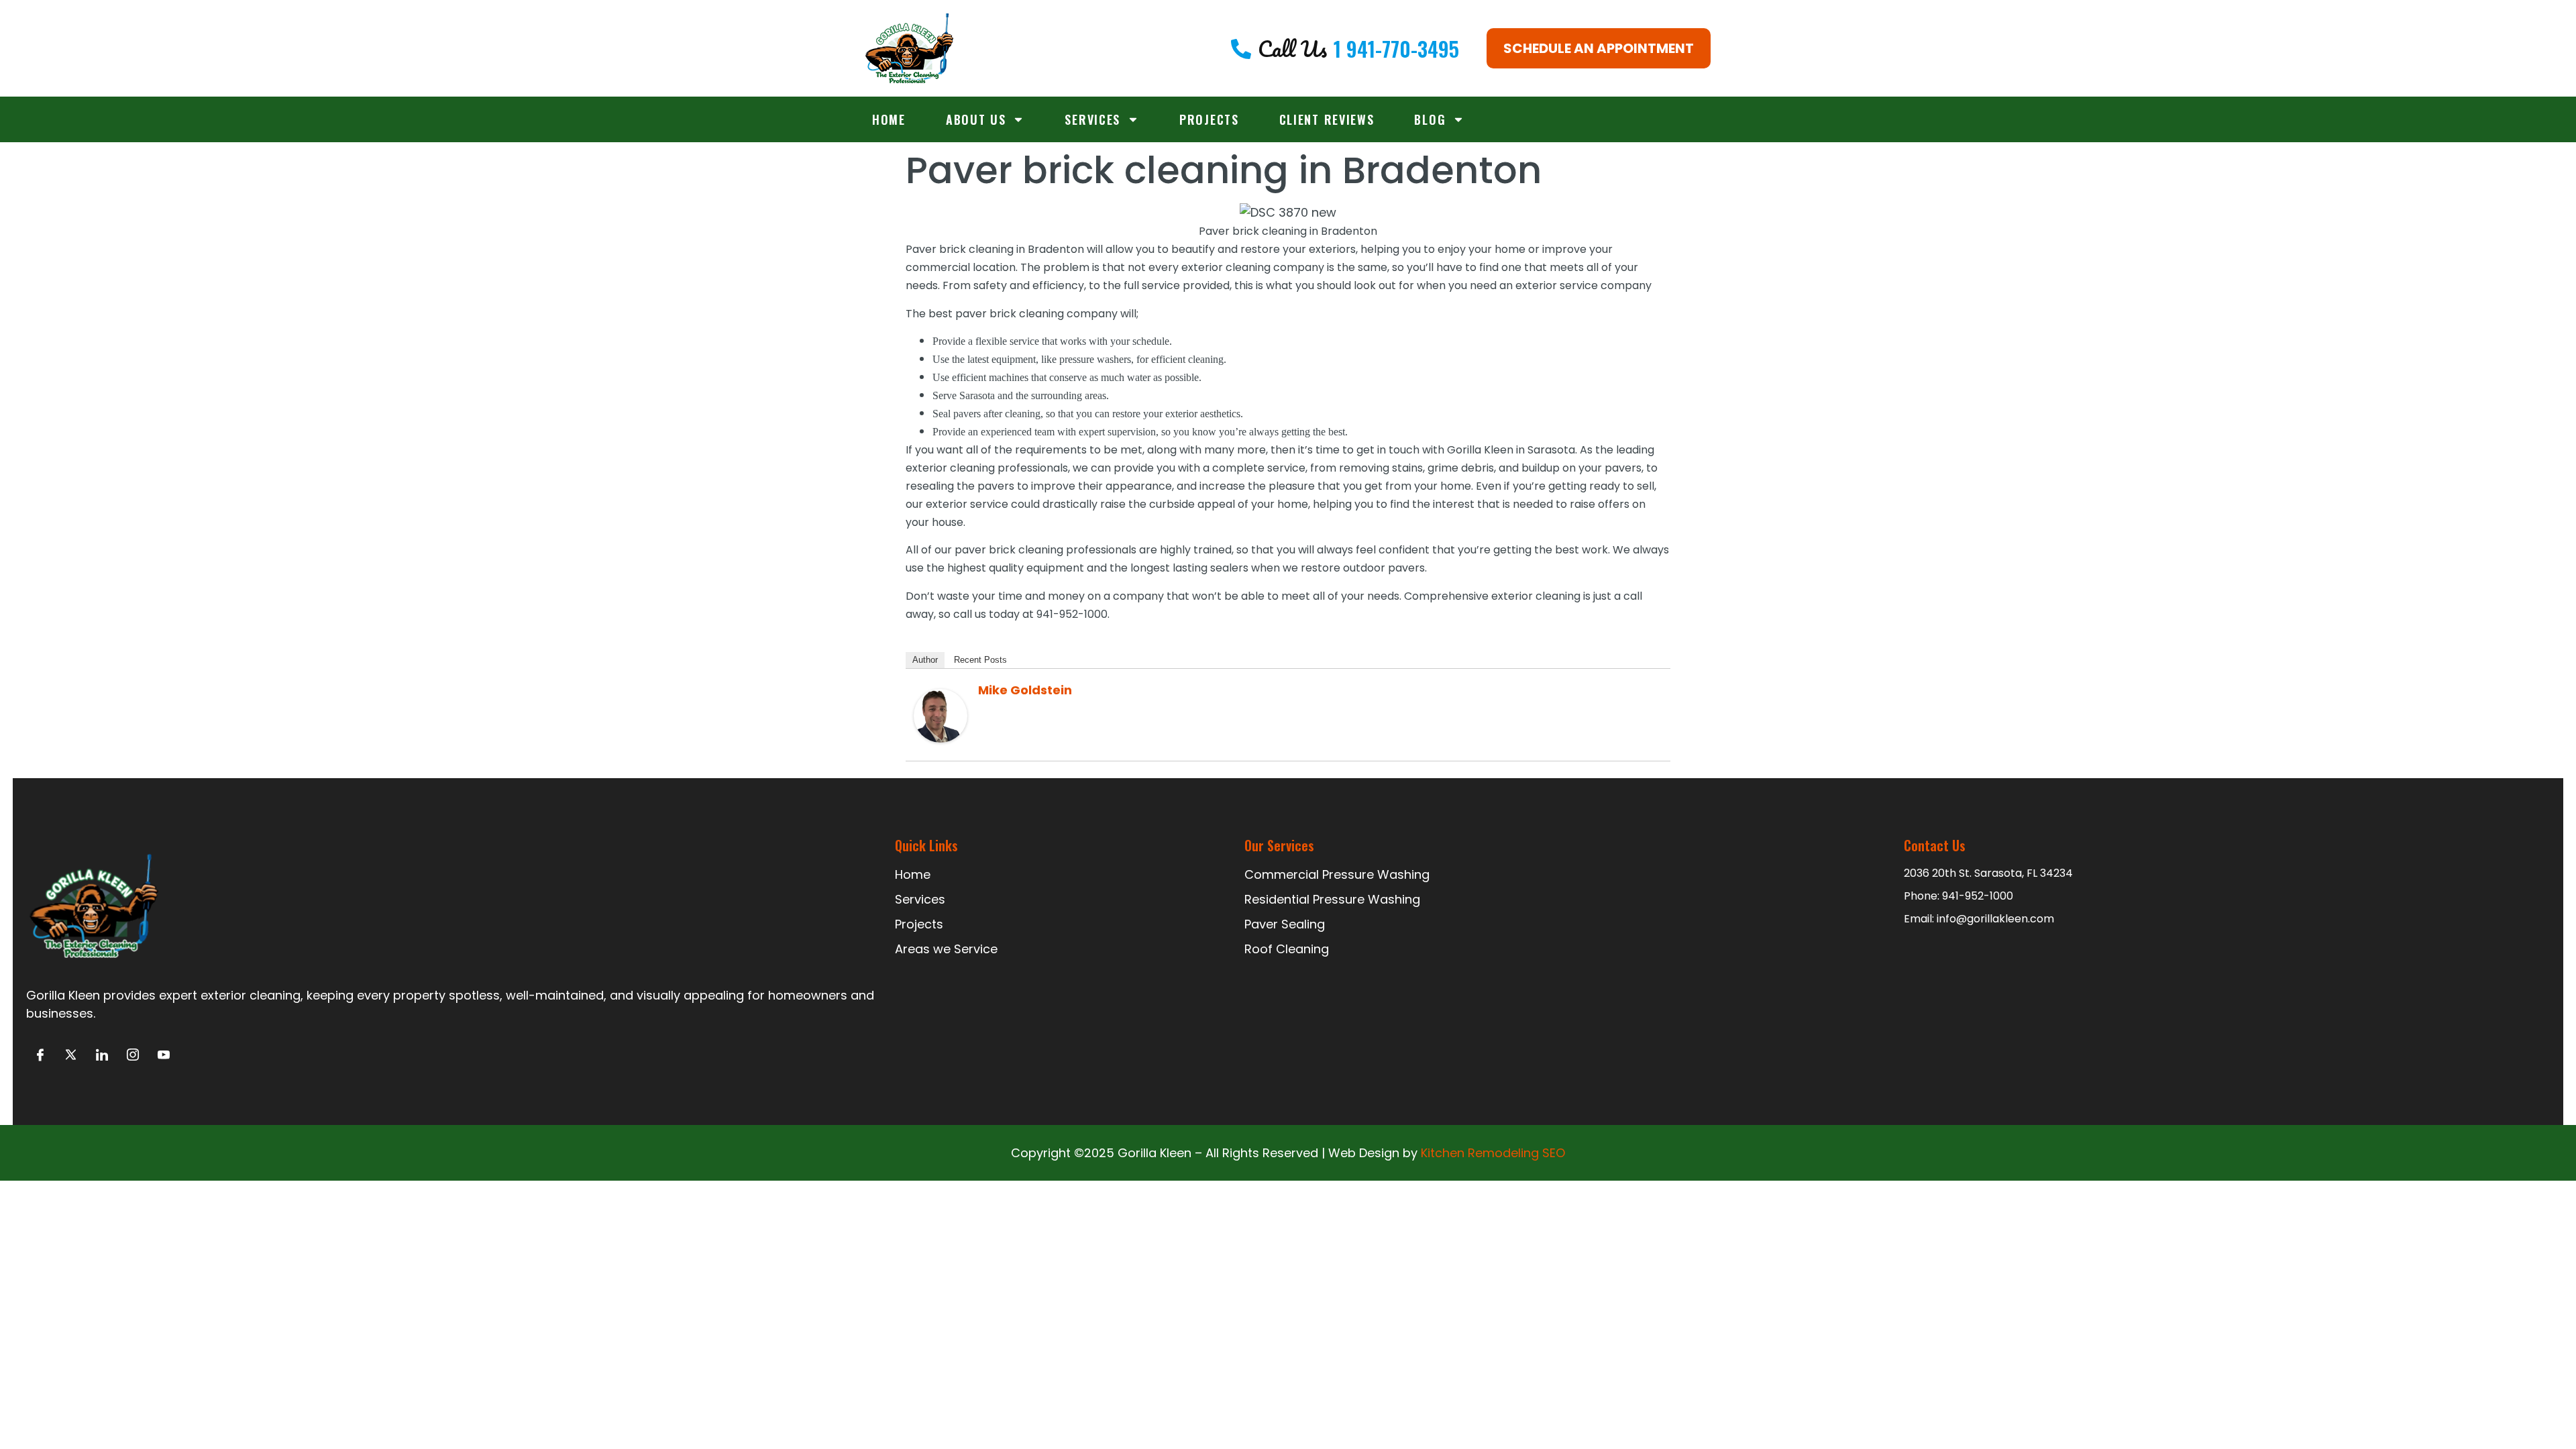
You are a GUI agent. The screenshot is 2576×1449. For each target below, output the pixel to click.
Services (1092, 119)
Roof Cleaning (1287, 949)
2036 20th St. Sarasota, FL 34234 (1988, 873)
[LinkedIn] (102, 1056)
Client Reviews (1327, 119)
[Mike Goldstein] (941, 738)
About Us (976, 119)
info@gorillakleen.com (1995, 919)
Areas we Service (946, 949)
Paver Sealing (1285, 924)
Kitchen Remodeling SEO (1493, 1153)
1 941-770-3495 (1396, 49)
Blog (1430, 119)
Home (889, 119)
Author (925, 660)
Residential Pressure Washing (1332, 899)
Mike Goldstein (1025, 690)
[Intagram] (132, 1056)
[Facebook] (40, 1056)
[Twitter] (71, 1056)
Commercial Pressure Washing (1337, 874)
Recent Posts (980, 660)
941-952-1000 (1978, 896)
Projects (1209, 119)
